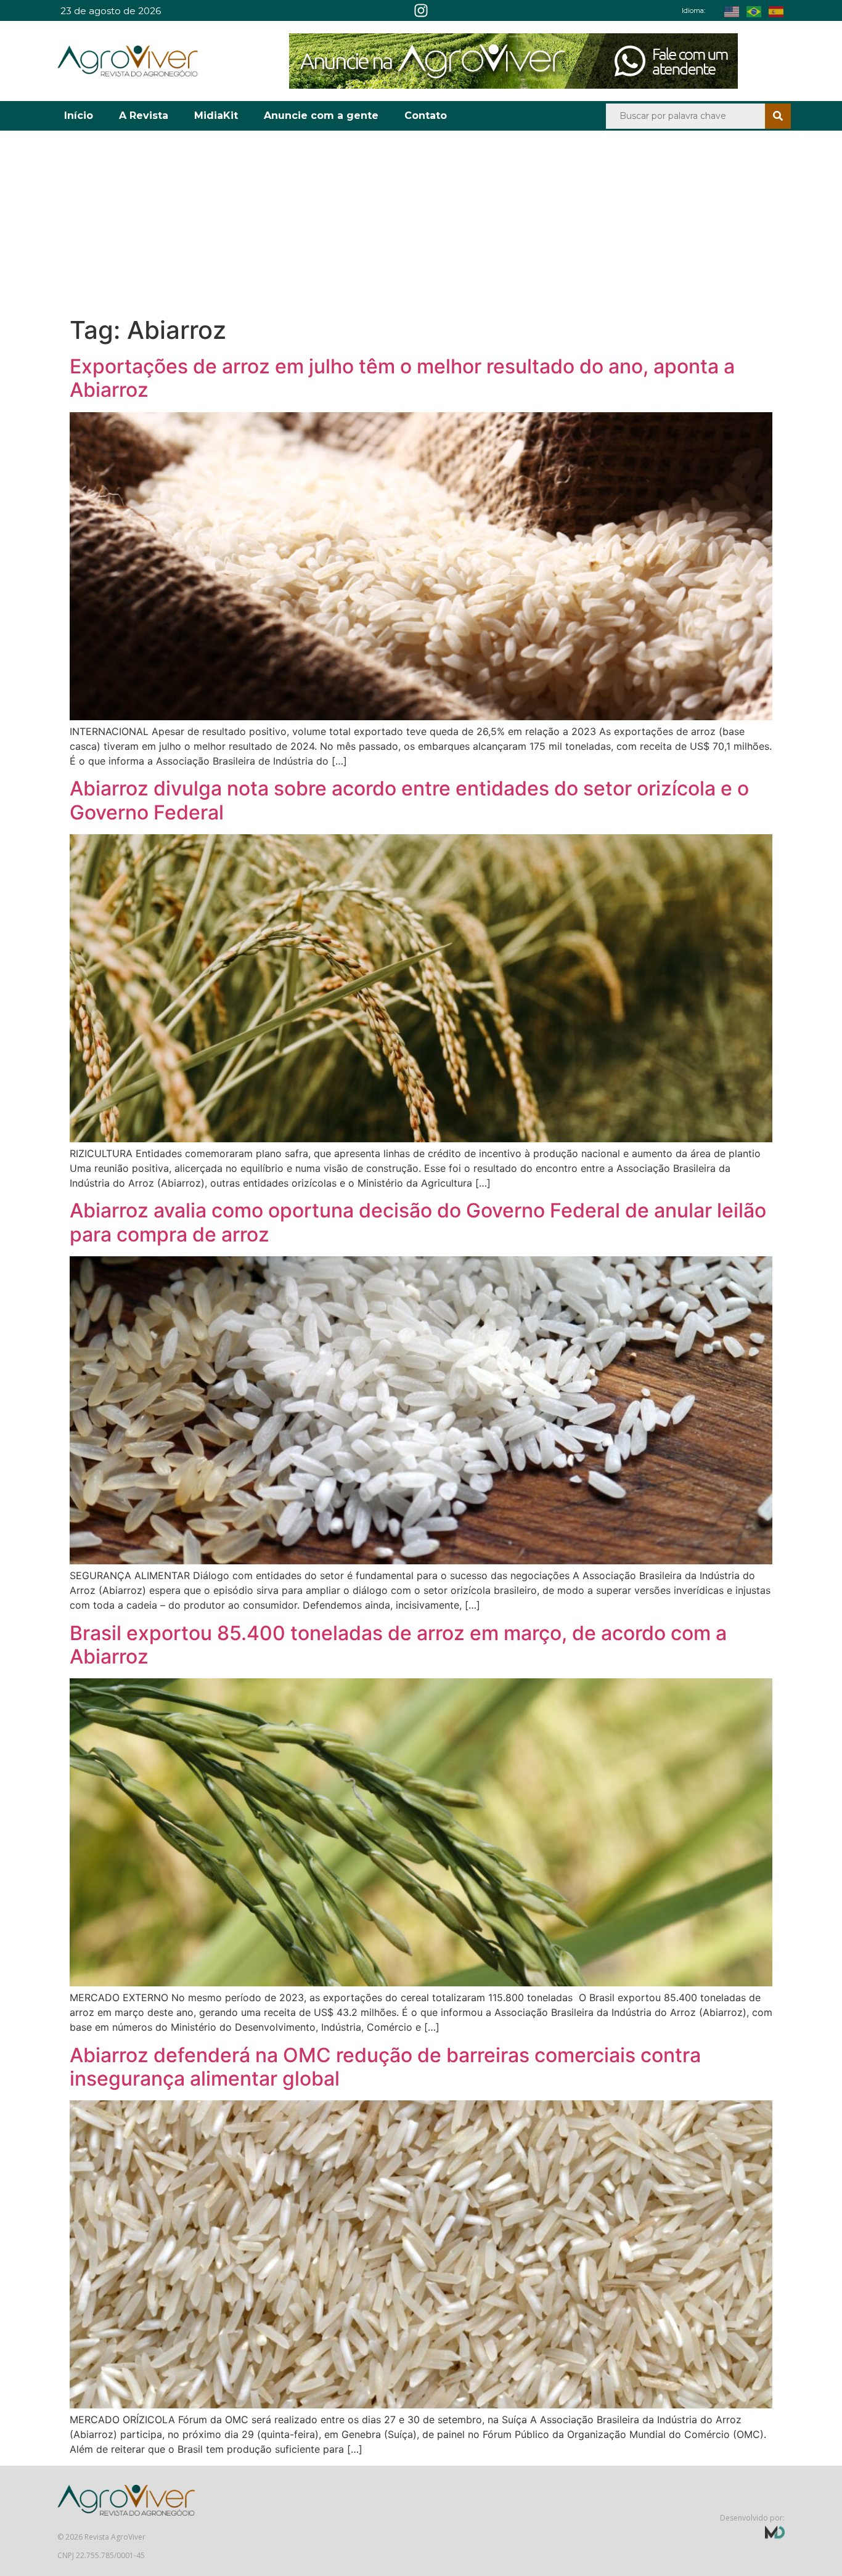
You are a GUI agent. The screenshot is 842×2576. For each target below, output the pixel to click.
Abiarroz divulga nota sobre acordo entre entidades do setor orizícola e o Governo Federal (409, 800)
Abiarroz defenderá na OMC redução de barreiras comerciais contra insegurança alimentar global (385, 2067)
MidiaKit (216, 116)
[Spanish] (780, 10)
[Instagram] (421, 10)
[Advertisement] (421, 223)
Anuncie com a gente (321, 116)
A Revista (144, 116)
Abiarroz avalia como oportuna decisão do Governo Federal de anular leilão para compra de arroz (418, 1222)
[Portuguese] (758, 10)
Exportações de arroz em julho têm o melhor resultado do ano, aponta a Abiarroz (402, 378)
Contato (426, 116)
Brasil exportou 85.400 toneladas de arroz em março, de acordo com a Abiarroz (398, 1645)
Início (79, 116)
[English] (735, 10)
